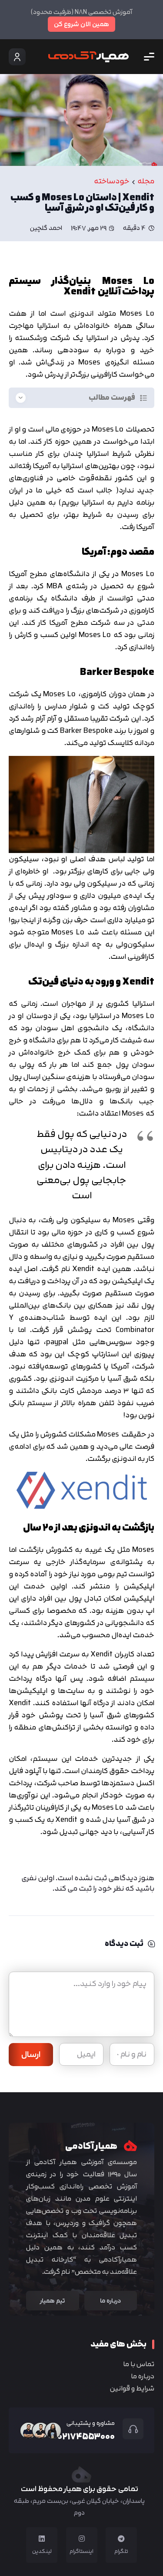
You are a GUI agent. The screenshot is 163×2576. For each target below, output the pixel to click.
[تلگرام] (121, 2539)
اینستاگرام (81, 2551)
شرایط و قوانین (132, 2388)
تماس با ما (139, 2364)
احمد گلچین (46, 228)
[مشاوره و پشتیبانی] (129, 2429)
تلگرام (121, 2551)
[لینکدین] (42, 2539)
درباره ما (143, 2376)
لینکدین (42, 2551)
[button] (149, 57)
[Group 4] (88, 57)
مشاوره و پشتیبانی (91, 2423)
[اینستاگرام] (82, 2539)
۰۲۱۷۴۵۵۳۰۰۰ (86, 2436)
